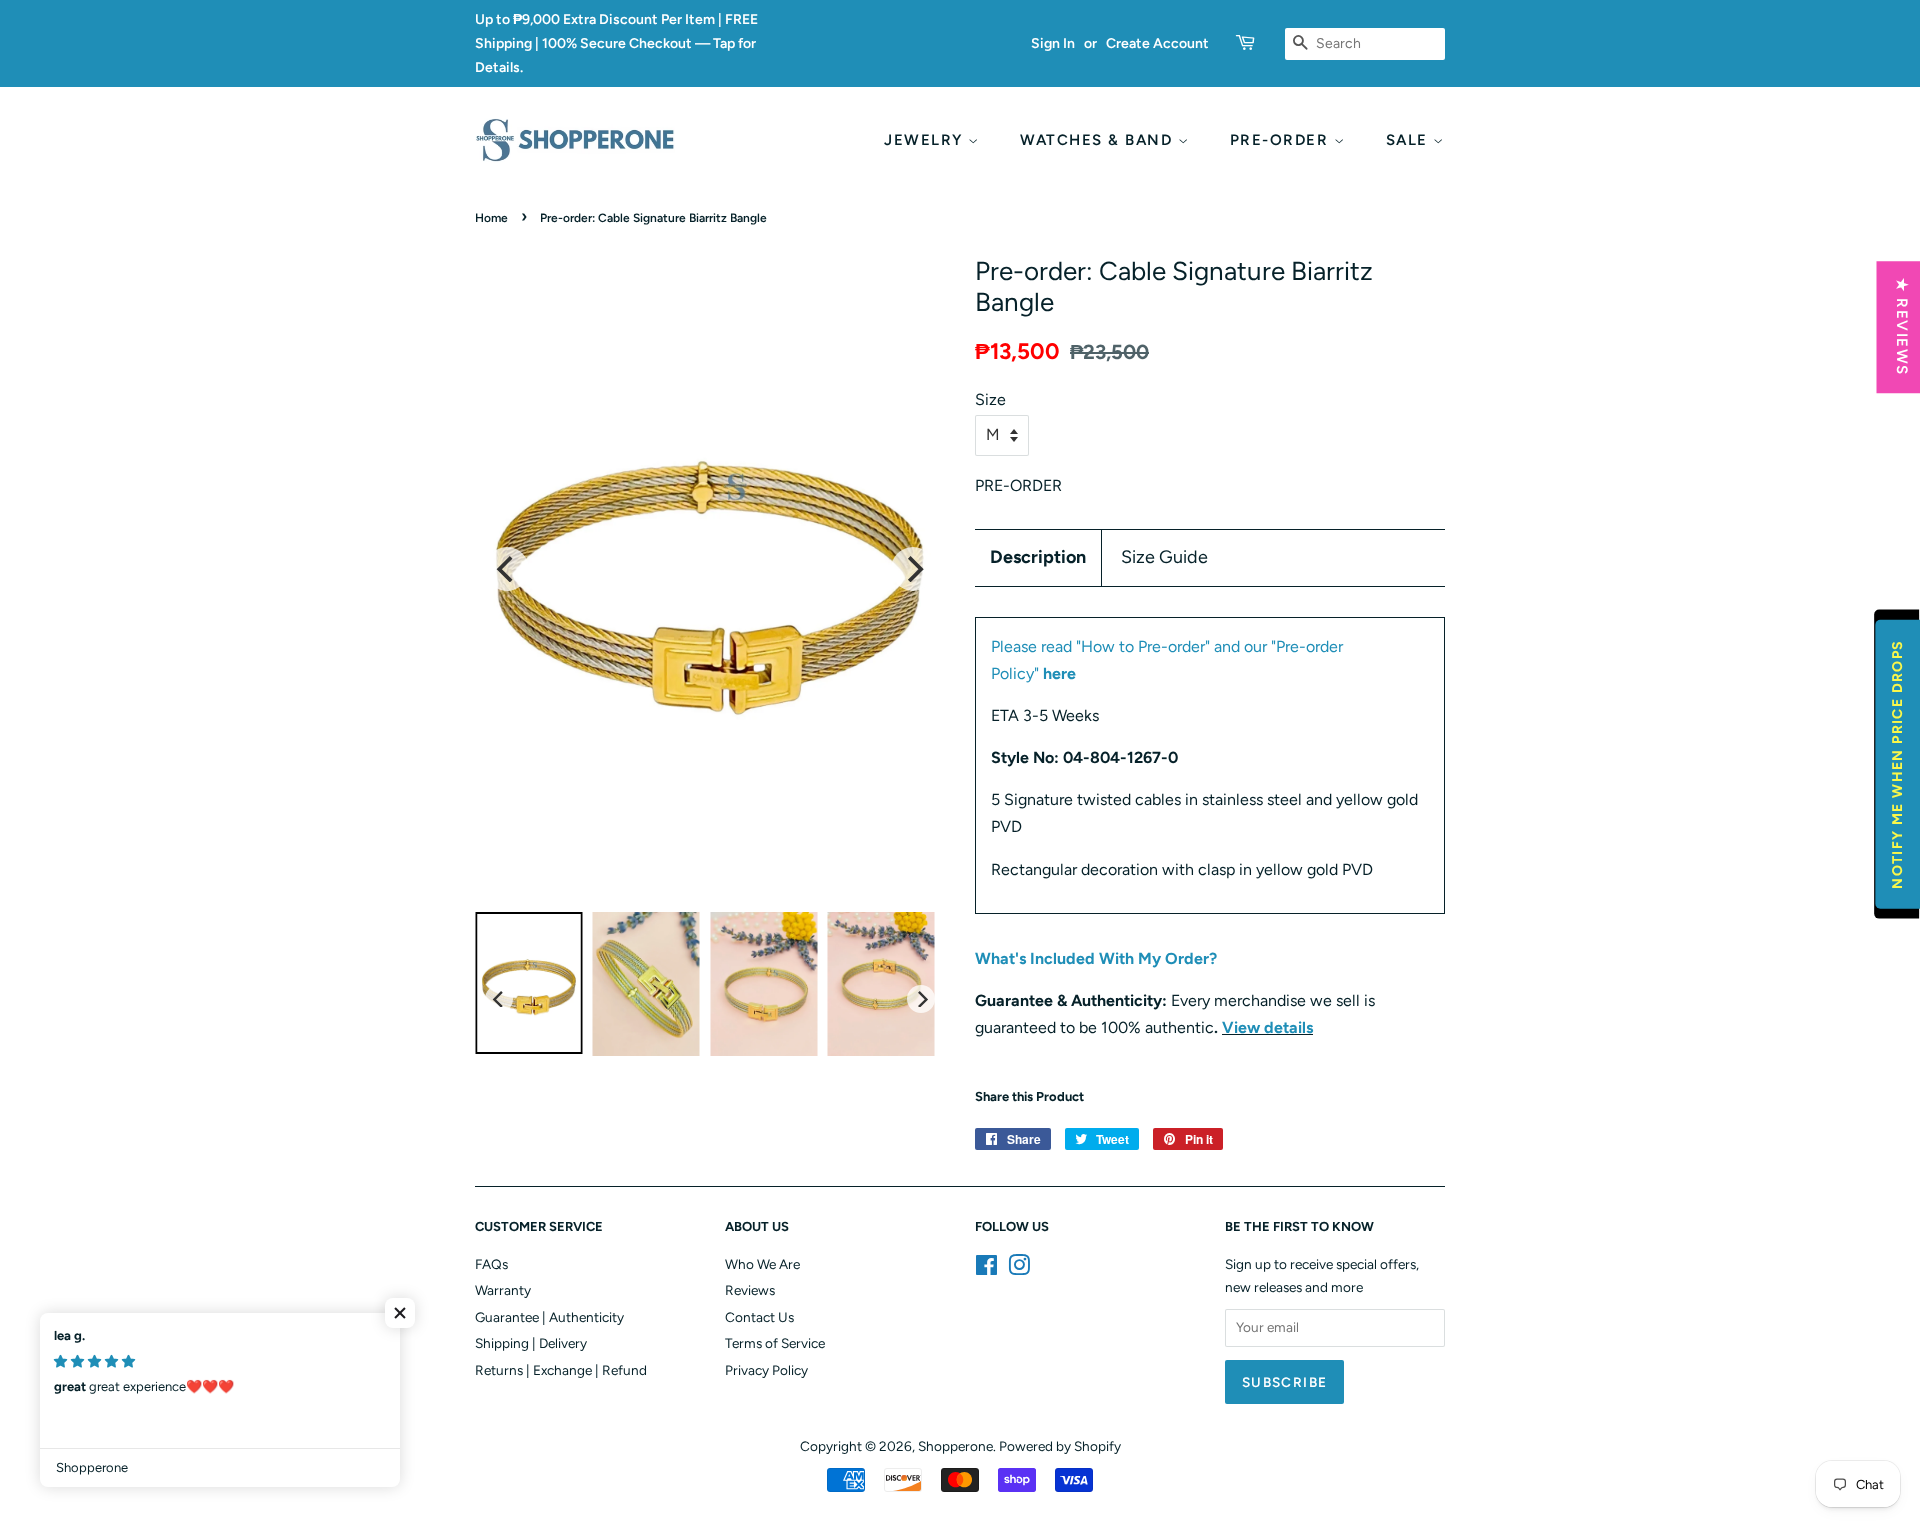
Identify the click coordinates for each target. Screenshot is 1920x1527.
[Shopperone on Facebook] (986, 1269)
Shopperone (955, 1446)
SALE (1410, 140)
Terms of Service (775, 1343)
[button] (400, 1313)
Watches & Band (1099, 140)
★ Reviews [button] (1901, 328)
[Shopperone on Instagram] (1019, 1269)
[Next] (913, 569)
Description (1038, 557)
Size (990, 399)
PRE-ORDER (1282, 140)
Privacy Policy (766, 1370)
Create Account (1157, 43)
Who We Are (762, 1264)
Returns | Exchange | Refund (561, 1370)
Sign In (1053, 43)
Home (491, 218)
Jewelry (926, 140)
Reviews (750, 1290)
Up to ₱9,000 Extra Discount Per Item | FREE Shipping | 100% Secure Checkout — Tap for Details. (616, 43)
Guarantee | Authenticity (549, 1317)
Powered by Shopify (1060, 1446)
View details (1267, 1027)
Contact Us (759, 1317)
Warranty (503, 1290)
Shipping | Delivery (531, 1343)
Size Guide (1164, 557)
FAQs (491, 1264)
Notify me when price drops (1897, 763)
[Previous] (507, 569)
